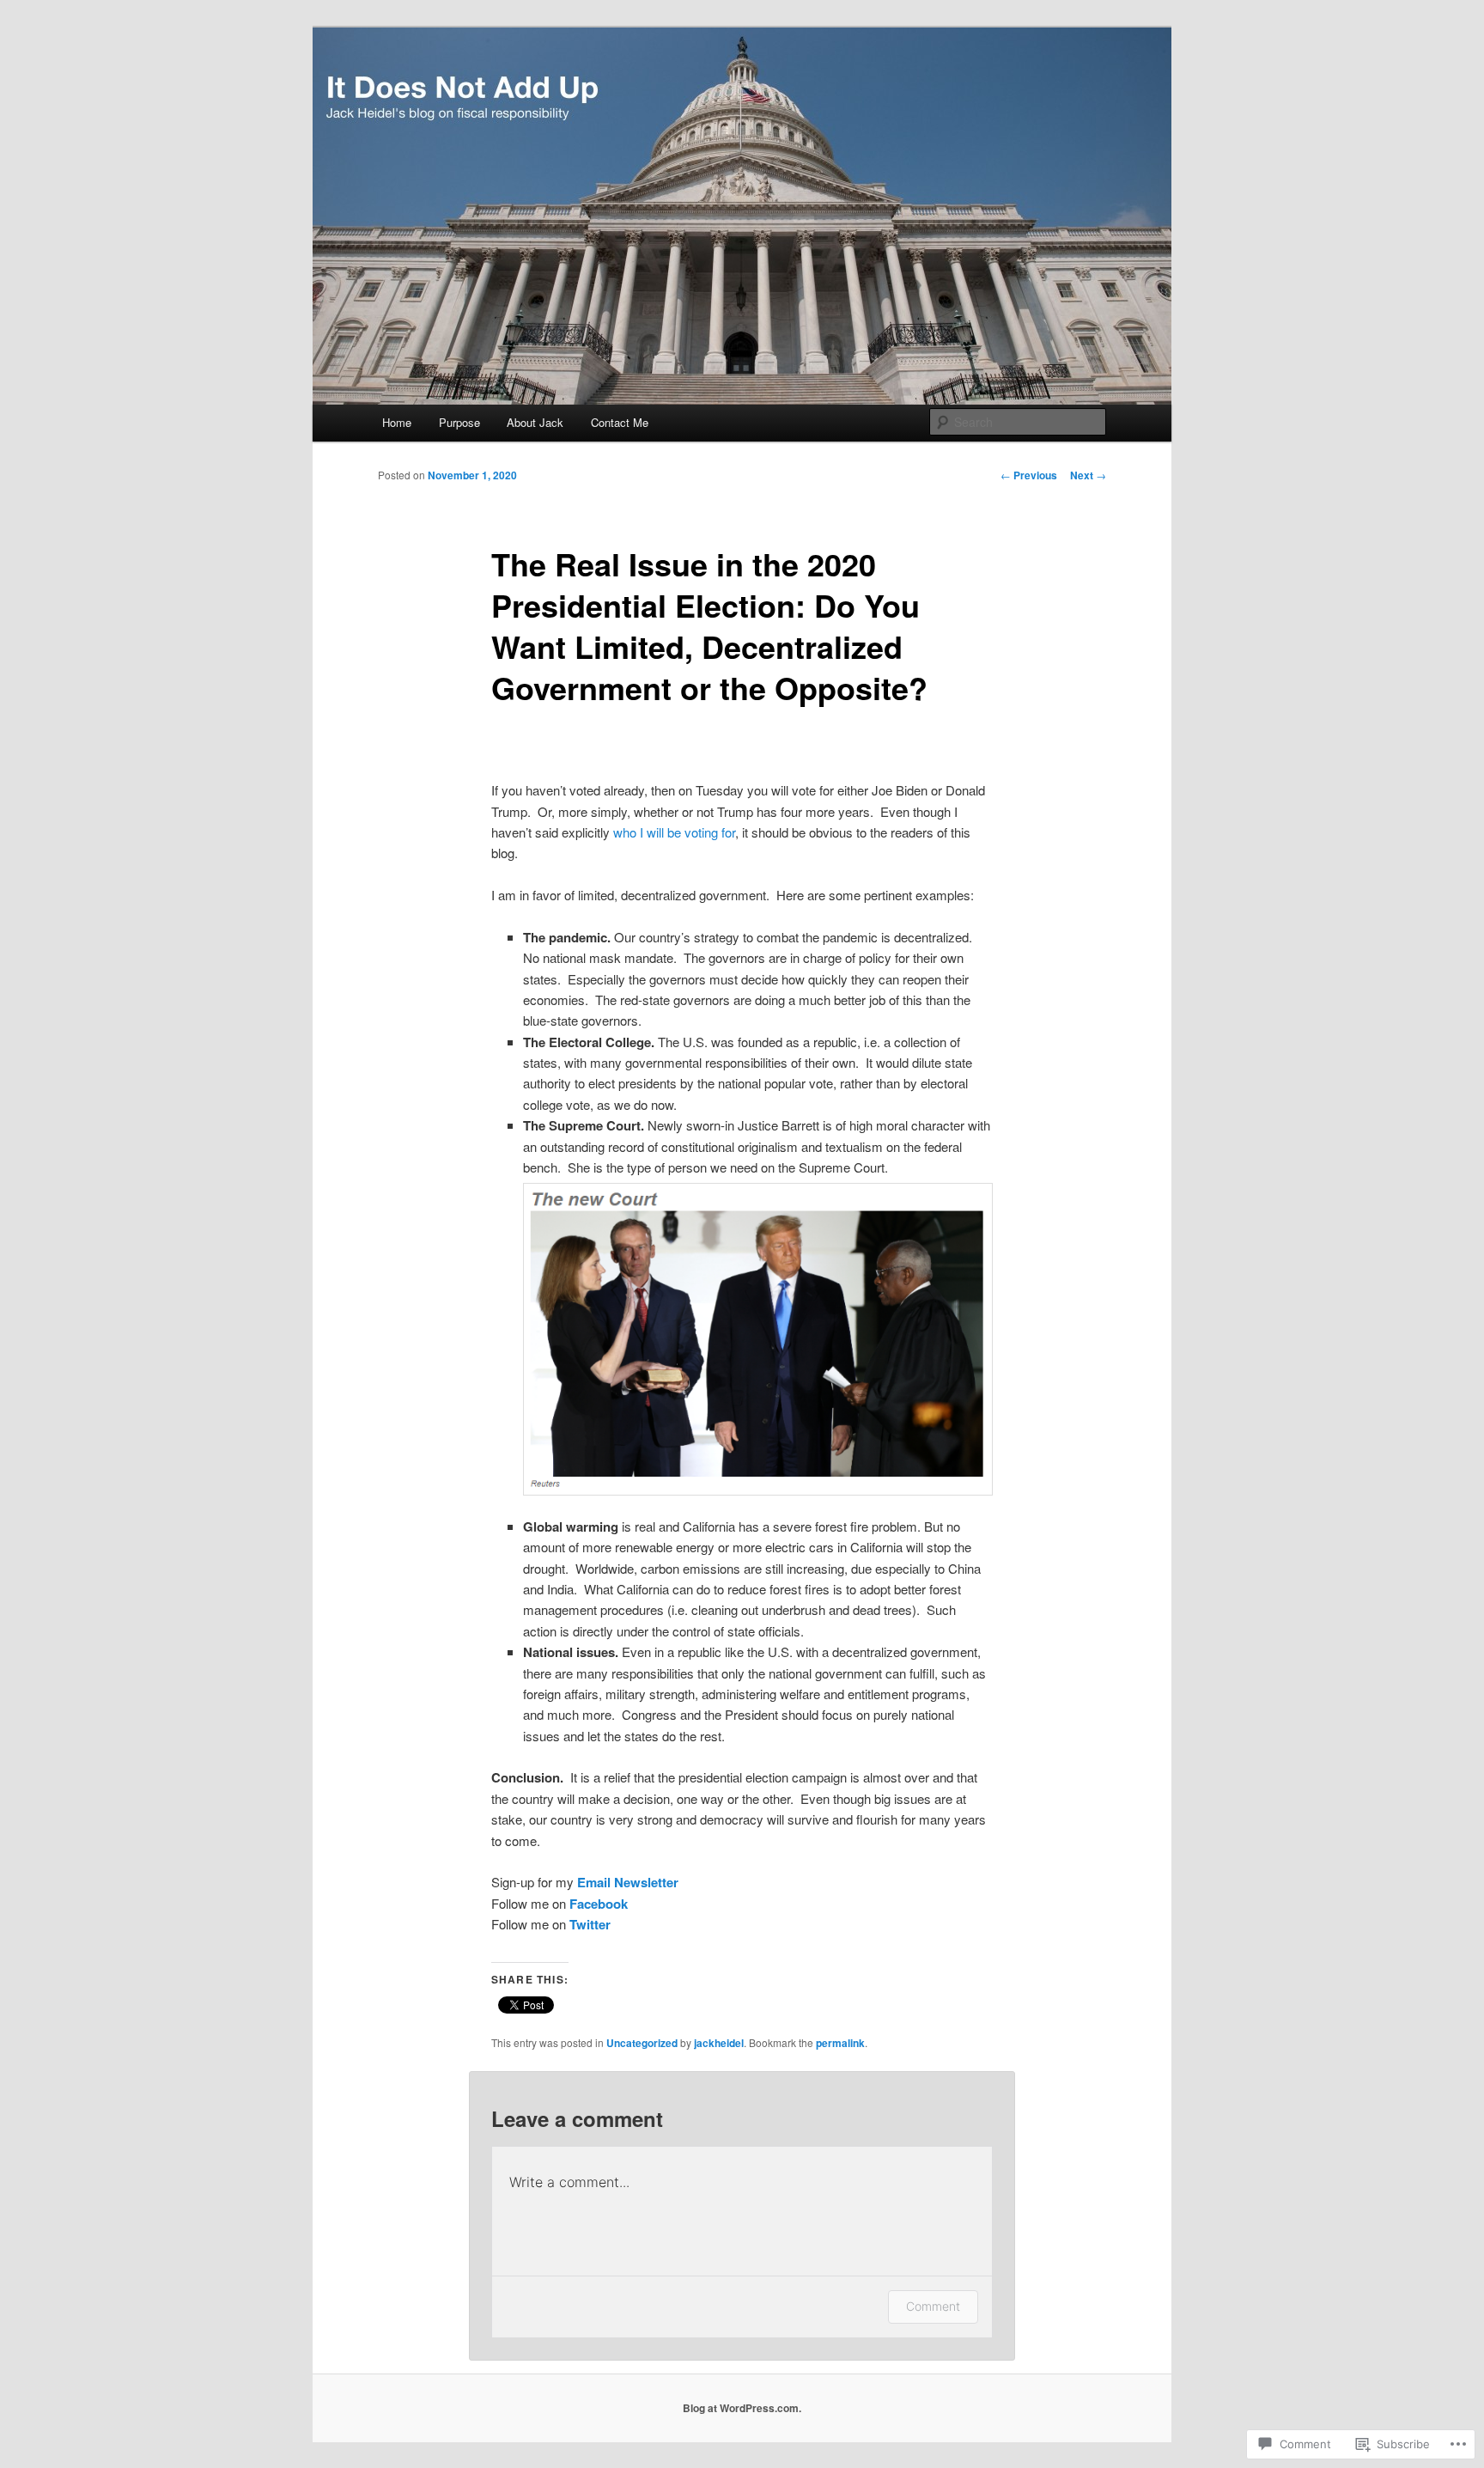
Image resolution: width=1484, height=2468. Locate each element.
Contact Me (620, 422)
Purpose (459, 422)
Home (397, 422)
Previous (1029, 475)
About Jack (535, 422)
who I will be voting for (674, 832)
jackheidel (719, 2043)
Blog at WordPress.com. (742, 2408)
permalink (840, 2043)
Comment (933, 2306)
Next (1088, 475)
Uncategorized (642, 2043)
